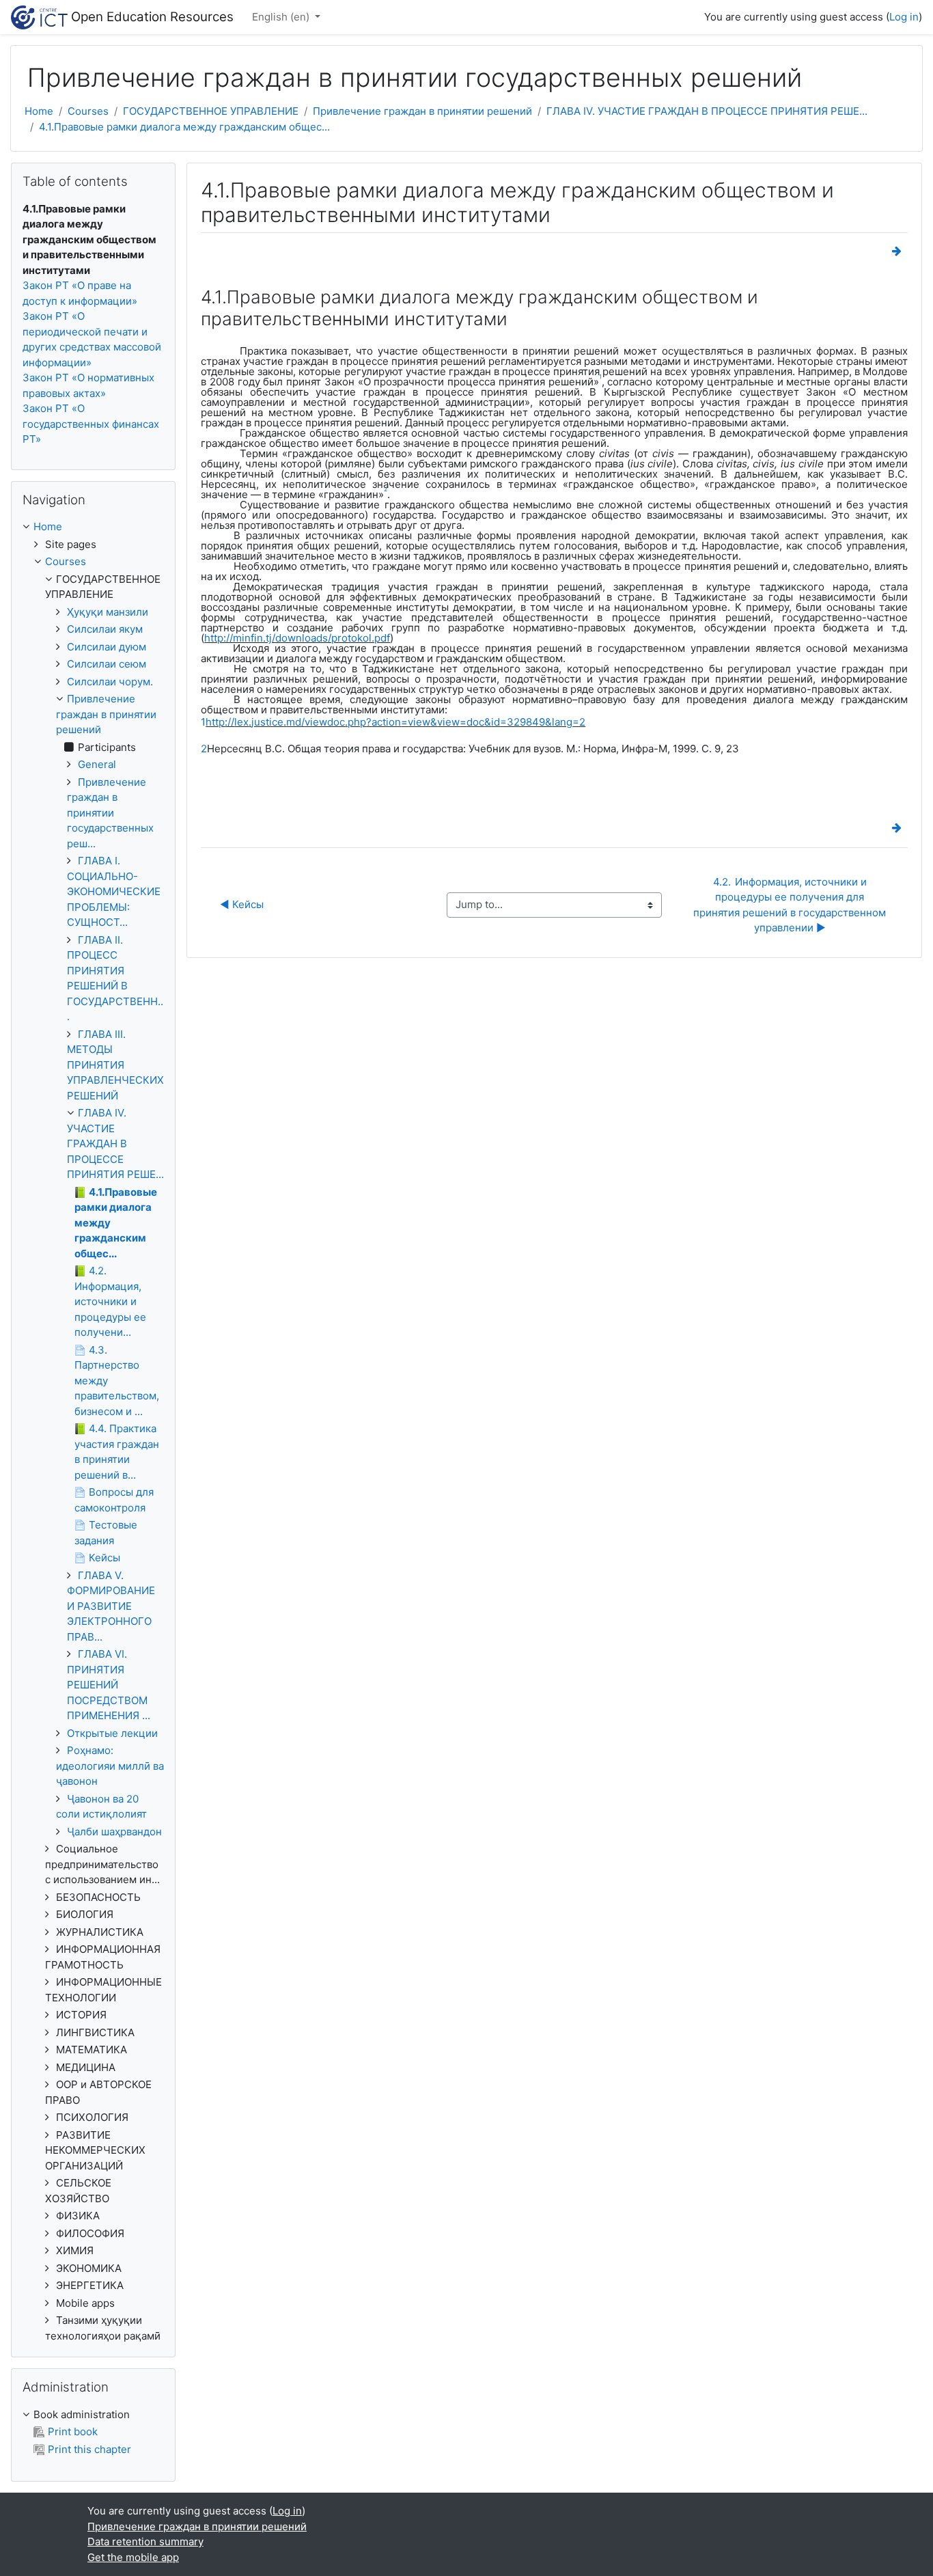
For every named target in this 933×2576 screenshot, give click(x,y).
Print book (73, 2431)
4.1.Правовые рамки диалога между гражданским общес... (184, 127)
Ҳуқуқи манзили (108, 612)
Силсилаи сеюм (107, 664)
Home (39, 111)
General (97, 764)
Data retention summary (145, 2541)
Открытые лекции (112, 1733)
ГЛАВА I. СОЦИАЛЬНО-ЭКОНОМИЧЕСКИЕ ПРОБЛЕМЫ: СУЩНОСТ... (114, 891)
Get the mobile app (133, 2557)
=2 (579, 722)
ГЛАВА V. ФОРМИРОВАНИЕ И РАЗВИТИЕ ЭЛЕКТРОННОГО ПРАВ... (111, 1606)
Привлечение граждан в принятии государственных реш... (110, 813)
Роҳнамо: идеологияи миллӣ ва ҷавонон (110, 1766)
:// (229, 722)
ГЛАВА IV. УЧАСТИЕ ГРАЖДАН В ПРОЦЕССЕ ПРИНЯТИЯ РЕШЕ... (707, 111)
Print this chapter (89, 2449)
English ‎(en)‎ (282, 17)
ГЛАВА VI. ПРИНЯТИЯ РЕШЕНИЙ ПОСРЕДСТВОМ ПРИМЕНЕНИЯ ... (109, 1685)
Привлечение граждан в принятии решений (422, 111)
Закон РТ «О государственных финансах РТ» (91, 424)
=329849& (526, 722)
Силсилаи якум (105, 629)
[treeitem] (93, 527)
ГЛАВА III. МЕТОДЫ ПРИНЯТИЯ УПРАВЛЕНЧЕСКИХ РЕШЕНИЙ (115, 1065)
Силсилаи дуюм (107, 647)
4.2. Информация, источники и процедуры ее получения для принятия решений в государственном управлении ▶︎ (791, 905)
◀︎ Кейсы (242, 904)
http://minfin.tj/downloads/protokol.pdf (297, 638)
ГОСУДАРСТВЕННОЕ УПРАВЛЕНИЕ (211, 111)
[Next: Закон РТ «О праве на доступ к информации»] (900, 251)
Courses (88, 111)
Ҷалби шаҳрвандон (114, 1832)
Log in (904, 17)
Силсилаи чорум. (110, 682)
